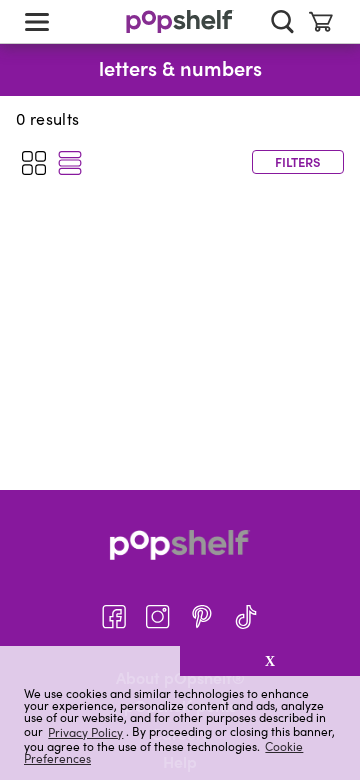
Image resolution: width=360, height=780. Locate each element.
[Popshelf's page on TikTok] (246, 617)
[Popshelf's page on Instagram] (158, 617)
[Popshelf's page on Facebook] (114, 617)
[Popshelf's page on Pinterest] (202, 617)
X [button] (270, 661)
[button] (90, 661)
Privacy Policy (85, 731)
